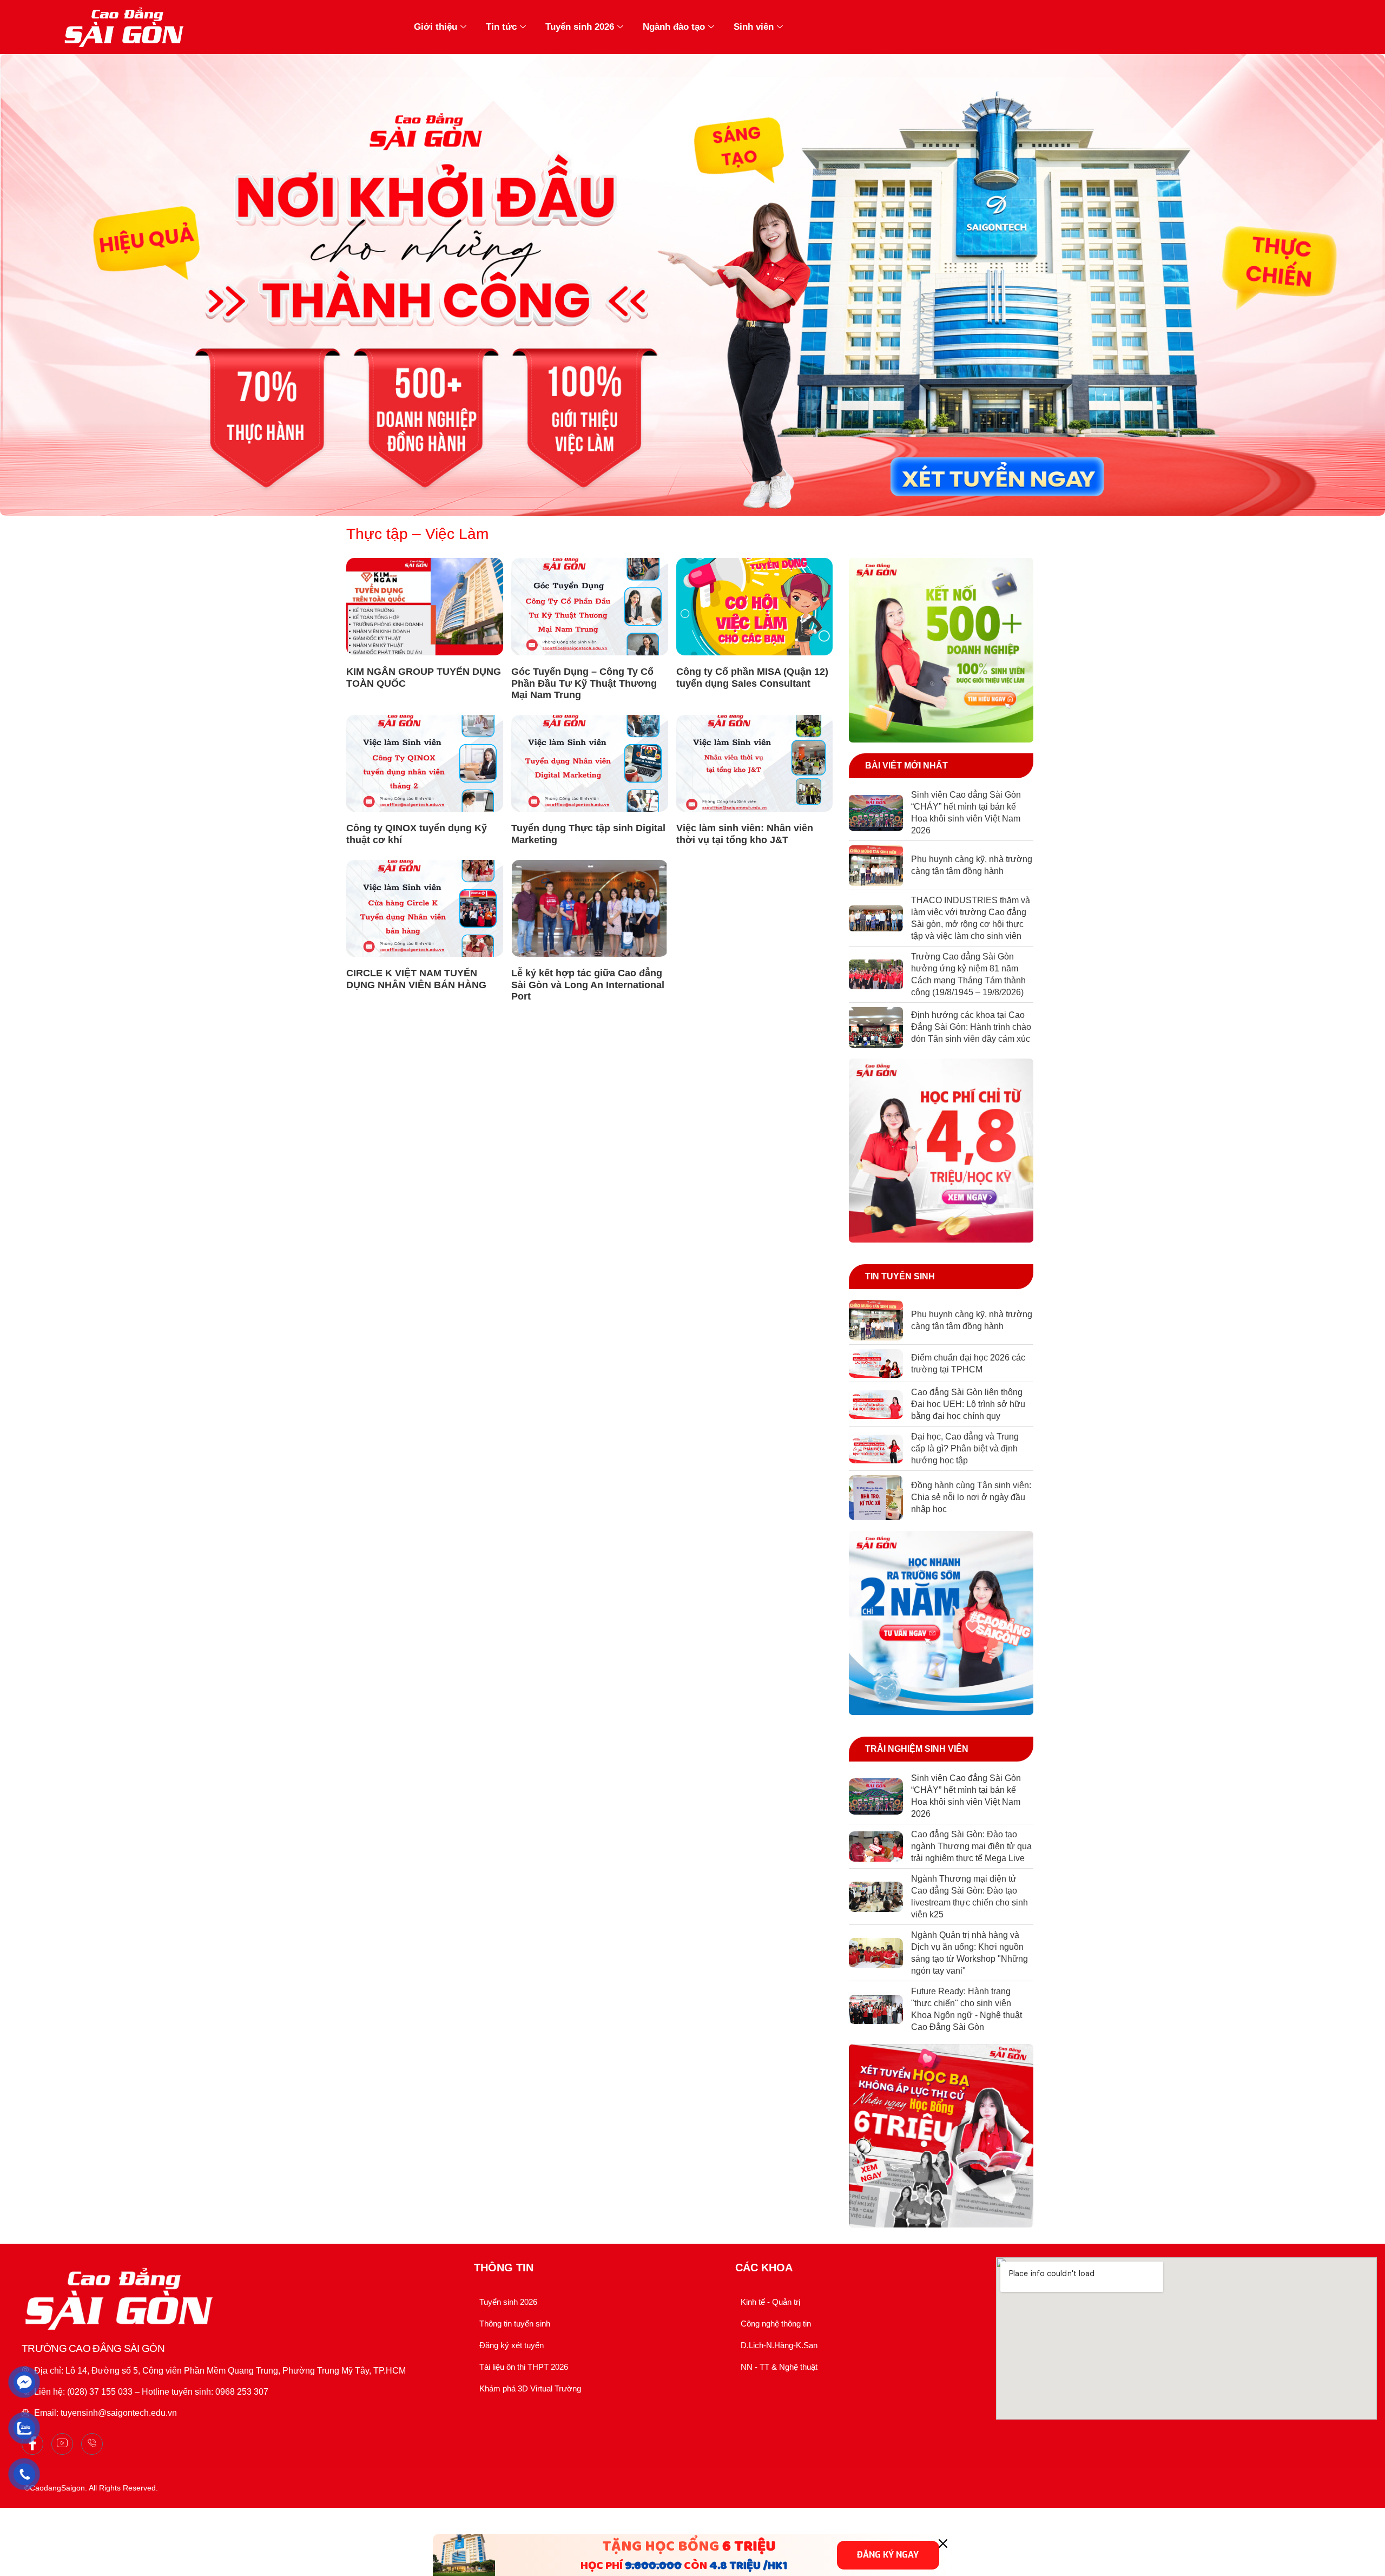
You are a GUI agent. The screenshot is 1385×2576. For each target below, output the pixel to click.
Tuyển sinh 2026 (580, 27)
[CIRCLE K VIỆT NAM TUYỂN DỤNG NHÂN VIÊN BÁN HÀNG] (425, 909)
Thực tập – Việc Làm (417, 534)
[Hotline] (92, 2444)
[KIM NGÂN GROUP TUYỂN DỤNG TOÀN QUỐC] (425, 607)
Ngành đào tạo (674, 27)
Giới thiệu (436, 27)
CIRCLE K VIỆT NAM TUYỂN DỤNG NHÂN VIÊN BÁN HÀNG (416, 979)
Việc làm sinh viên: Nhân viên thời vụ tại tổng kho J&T (745, 834)
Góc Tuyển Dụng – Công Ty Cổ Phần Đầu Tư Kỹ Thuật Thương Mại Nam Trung (584, 683)
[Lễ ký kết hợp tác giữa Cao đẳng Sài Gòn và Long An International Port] (590, 909)
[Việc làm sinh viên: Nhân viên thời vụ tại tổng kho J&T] (755, 764)
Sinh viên (754, 27)
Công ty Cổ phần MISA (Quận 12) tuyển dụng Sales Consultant (752, 678)
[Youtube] (62, 2444)
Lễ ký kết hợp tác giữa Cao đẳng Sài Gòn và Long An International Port (588, 985)
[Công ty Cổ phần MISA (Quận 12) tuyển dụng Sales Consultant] (755, 607)
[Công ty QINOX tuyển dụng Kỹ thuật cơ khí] (425, 764)
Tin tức (501, 27)
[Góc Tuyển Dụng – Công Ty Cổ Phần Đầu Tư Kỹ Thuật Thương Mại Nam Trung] (590, 607)
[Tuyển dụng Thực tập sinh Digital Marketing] (590, 764)
